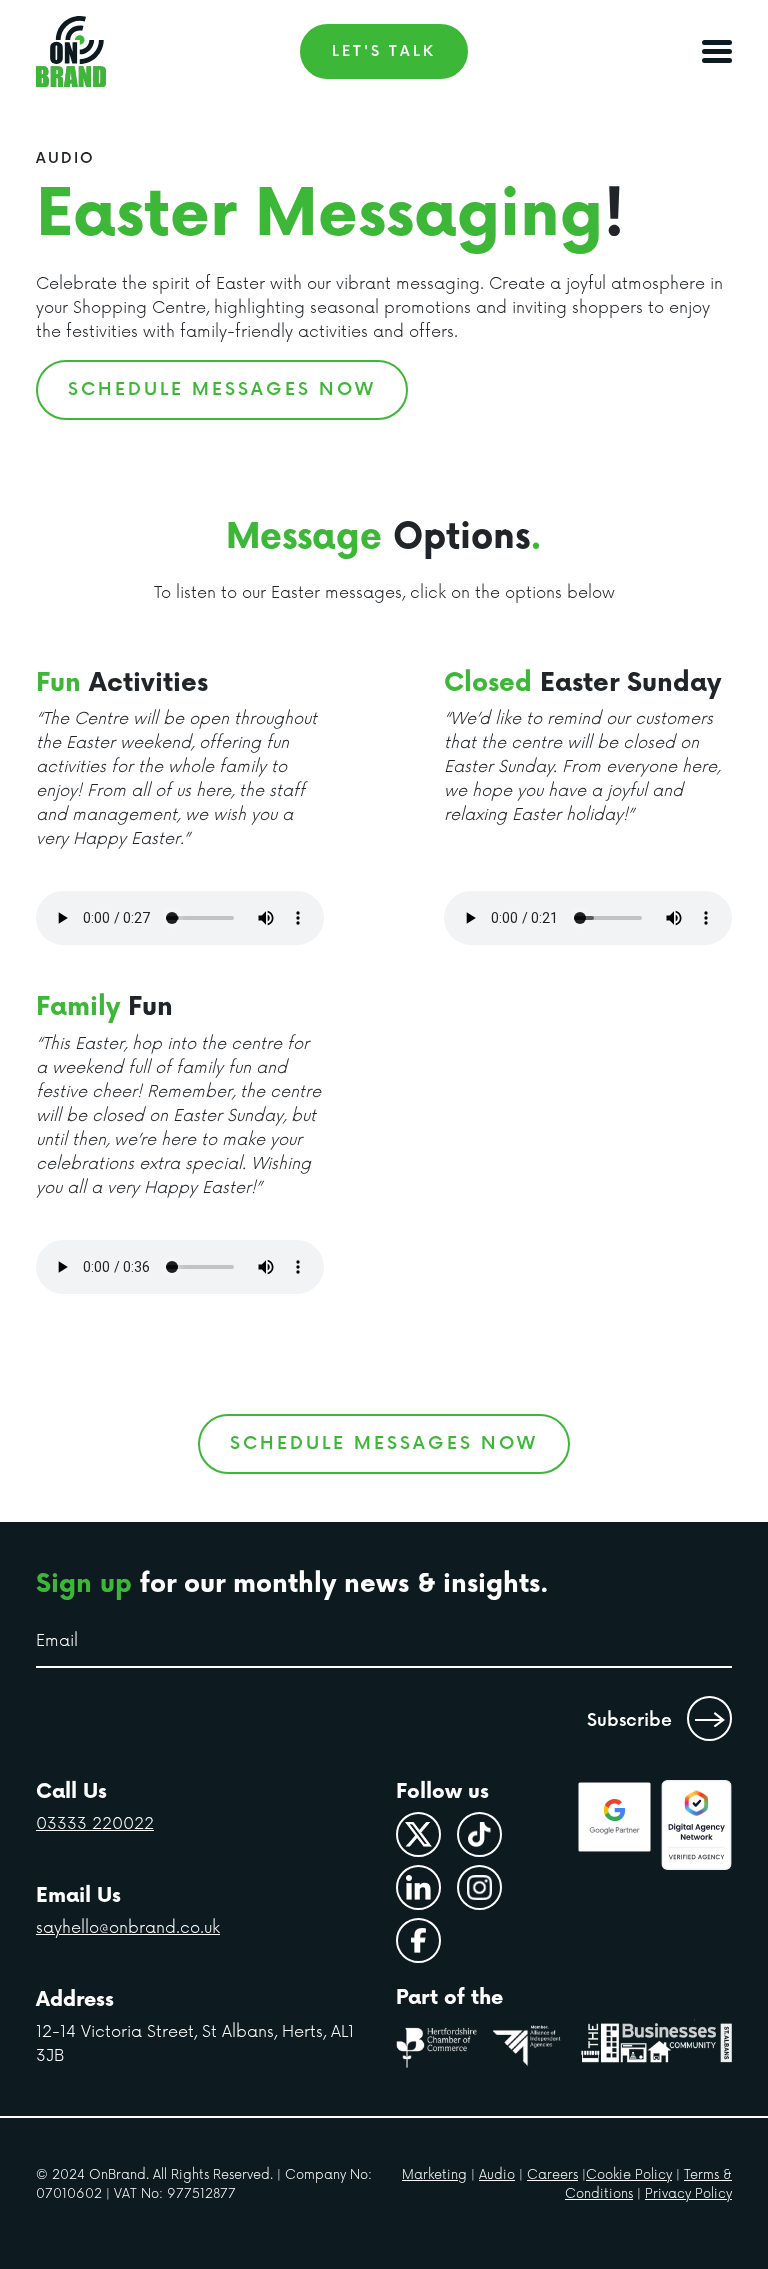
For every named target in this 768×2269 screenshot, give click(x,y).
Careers (552, 2175)
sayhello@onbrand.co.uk (128, 1928)
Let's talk (384, 51)
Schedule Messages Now (222, 389)
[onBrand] (71, 51)
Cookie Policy (629, 2175)
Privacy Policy (688, 2194)
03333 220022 (95, 1824)
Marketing (434, 2175)
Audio (497, 2175)
